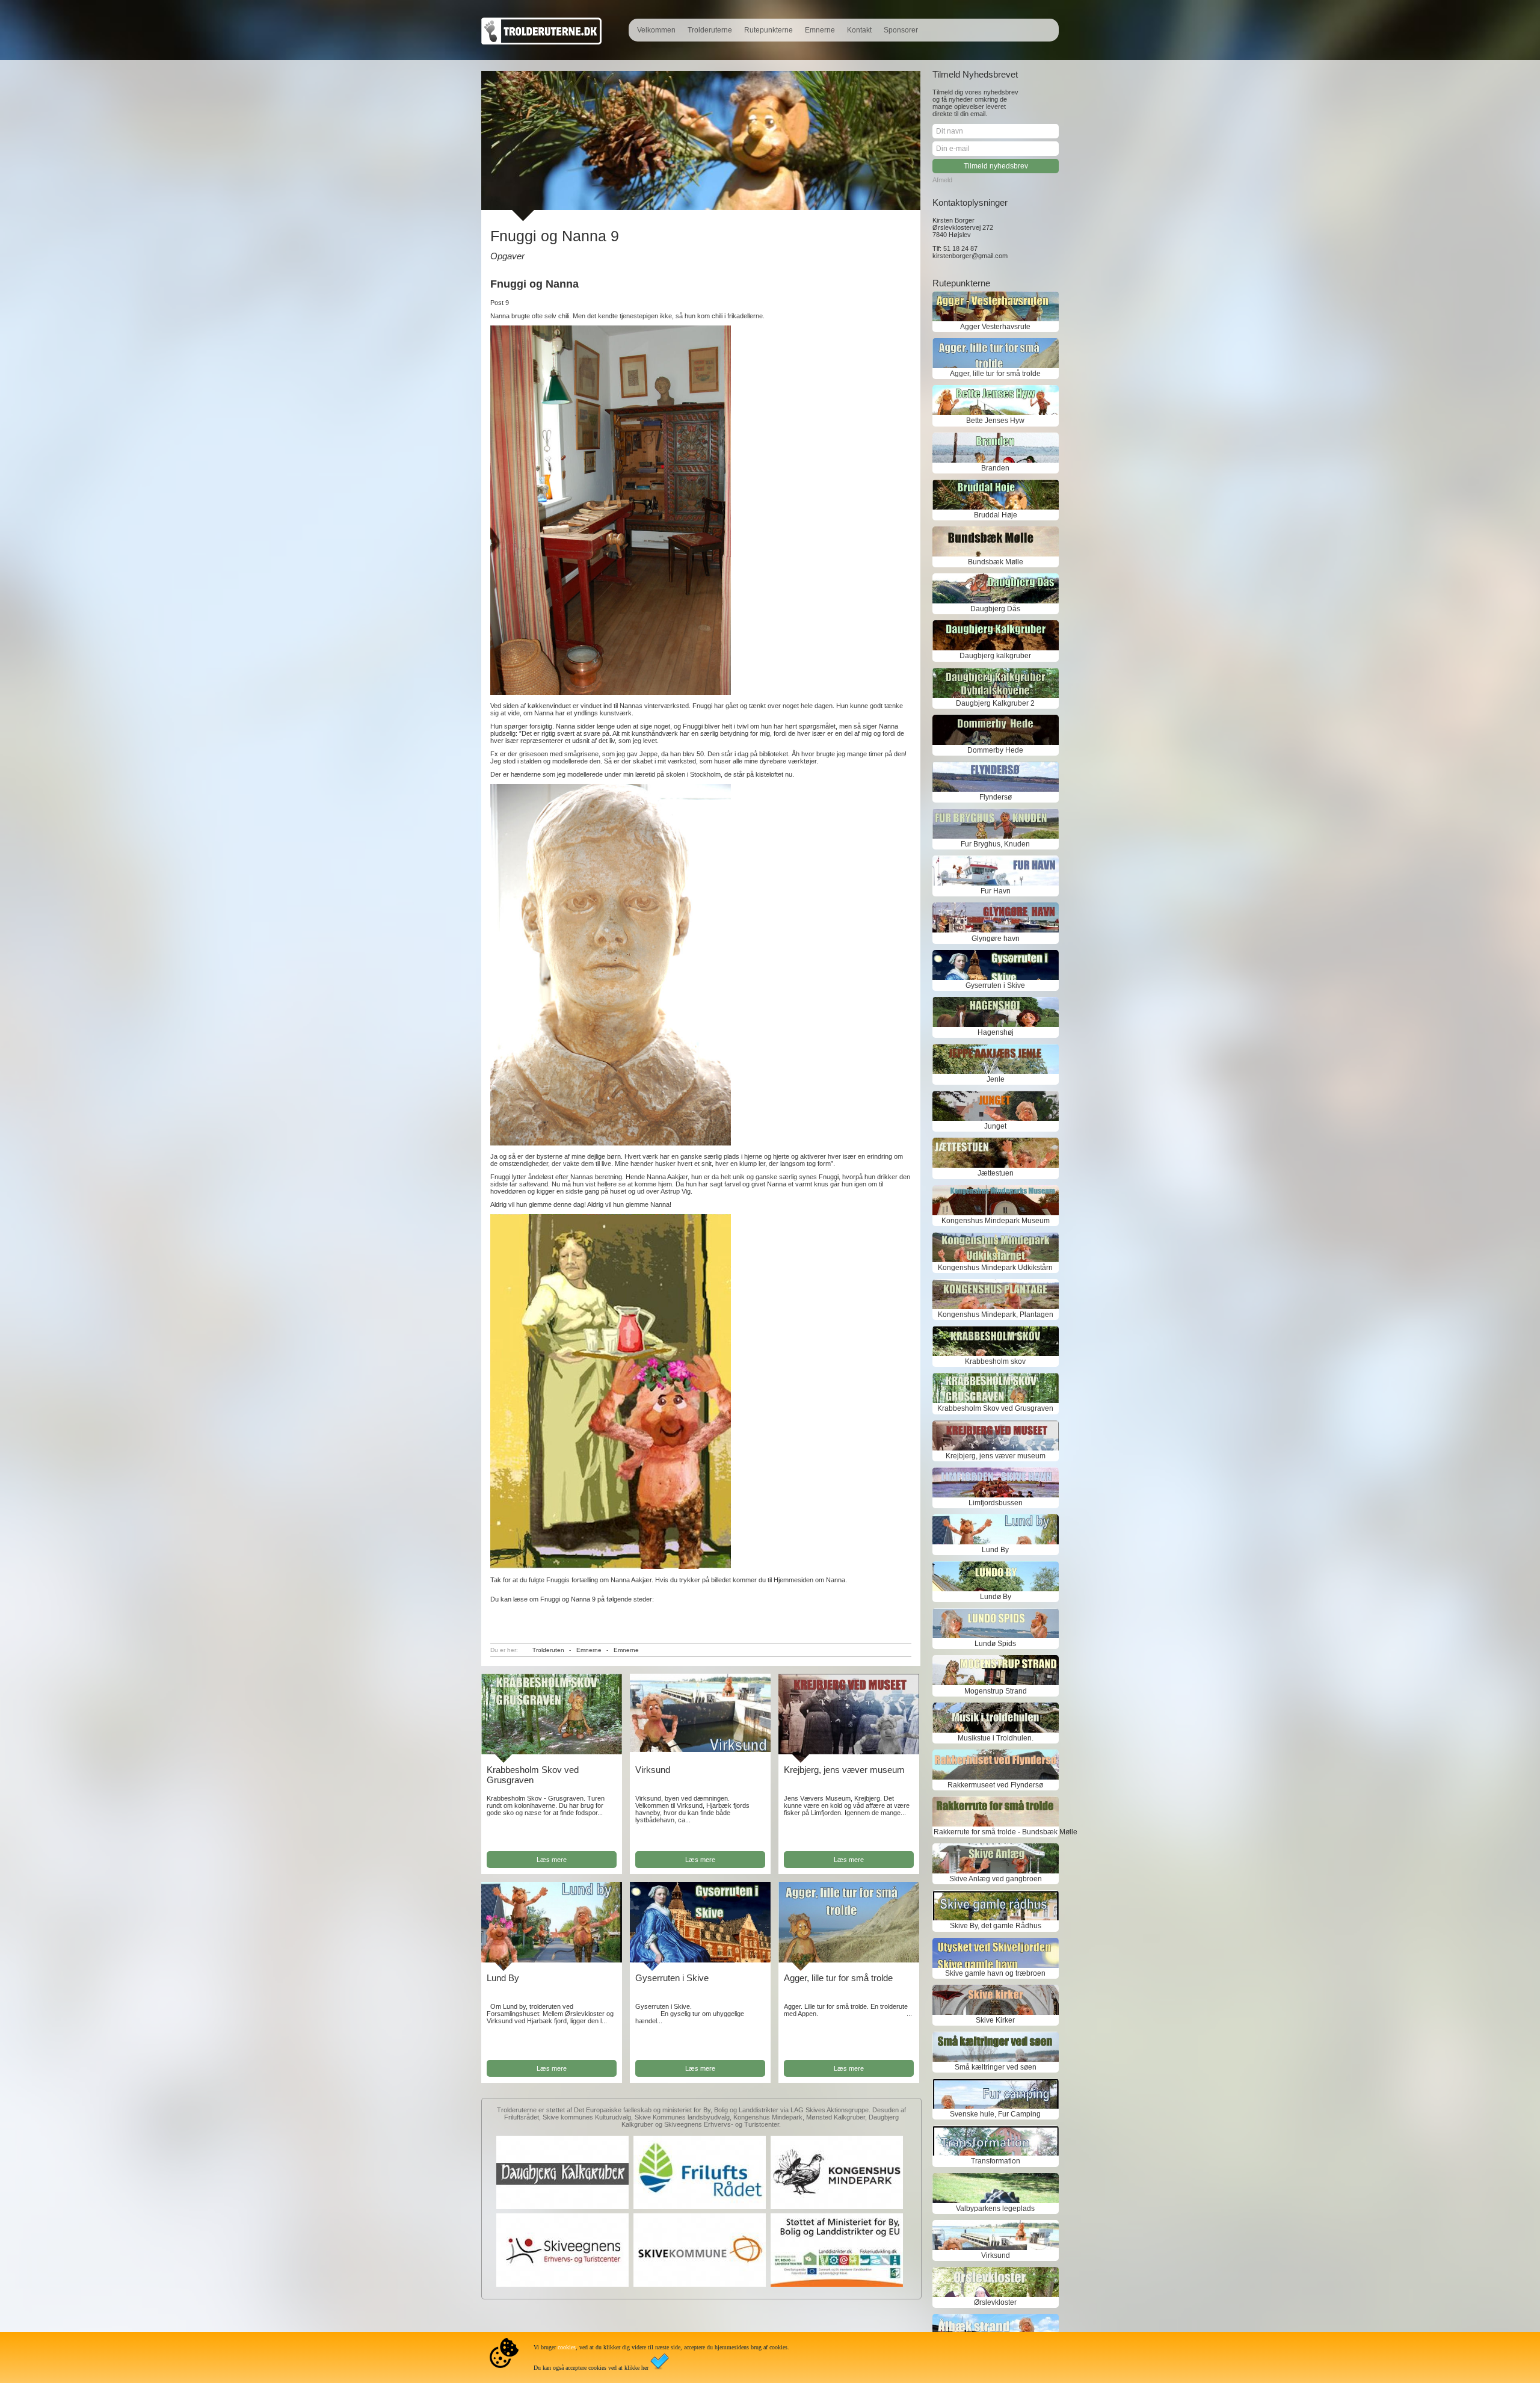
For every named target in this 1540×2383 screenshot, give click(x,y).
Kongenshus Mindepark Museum (996, 1221)
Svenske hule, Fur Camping (995, 2114)
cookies (567, 2347)
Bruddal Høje (996, 515)
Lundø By (996, 1597)
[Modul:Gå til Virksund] (700, 1749)
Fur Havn (996, 891)
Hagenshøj (996, 1032)
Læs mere (552, 1860)
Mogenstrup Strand (996, 1691)
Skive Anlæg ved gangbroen (996, 1879)
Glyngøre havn (996, 939)
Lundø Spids (995, 1644)
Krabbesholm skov (995, 1361)
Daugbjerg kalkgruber (995, 656)
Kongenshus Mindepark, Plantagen (996, 1315)
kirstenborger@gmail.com (970, 256)
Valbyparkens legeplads (995, 2209)
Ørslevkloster (995, 2302)
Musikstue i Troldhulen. (996, 1738)
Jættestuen (996, 1173)
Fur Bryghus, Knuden (995, 844)
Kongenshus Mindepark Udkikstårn (995, 1268)
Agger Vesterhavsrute (995, 327)
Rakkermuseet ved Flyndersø (995, 1785)
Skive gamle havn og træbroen (995, 1973)
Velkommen (656, 30)
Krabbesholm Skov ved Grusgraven (533, 1775)
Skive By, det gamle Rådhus (996, 1926)
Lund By (503, 1978)
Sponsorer (901, 30)
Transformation (996, 2161)
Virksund (653, 1770)
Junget (995, 1126)
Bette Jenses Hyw (995, 421)
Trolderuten (548, 1650)
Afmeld (942, 180)
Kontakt (859, 30)
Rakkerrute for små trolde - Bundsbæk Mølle (996, 1832)
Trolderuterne (710, 30)
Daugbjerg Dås (995, 609)
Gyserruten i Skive (672, 1978)
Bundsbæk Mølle (996, 562)
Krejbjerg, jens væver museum (844, 1770)
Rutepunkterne (768, 30)
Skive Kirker (995, 2020)
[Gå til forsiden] (541, 42)
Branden (995, 468)
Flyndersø (996, 797)
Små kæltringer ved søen (996, 2067)
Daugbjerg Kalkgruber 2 (995, 703)
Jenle (996, 1079)
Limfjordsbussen (996, 1503)
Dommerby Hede (995, 750)
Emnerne (820, 30)
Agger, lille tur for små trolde (838, 1978)
